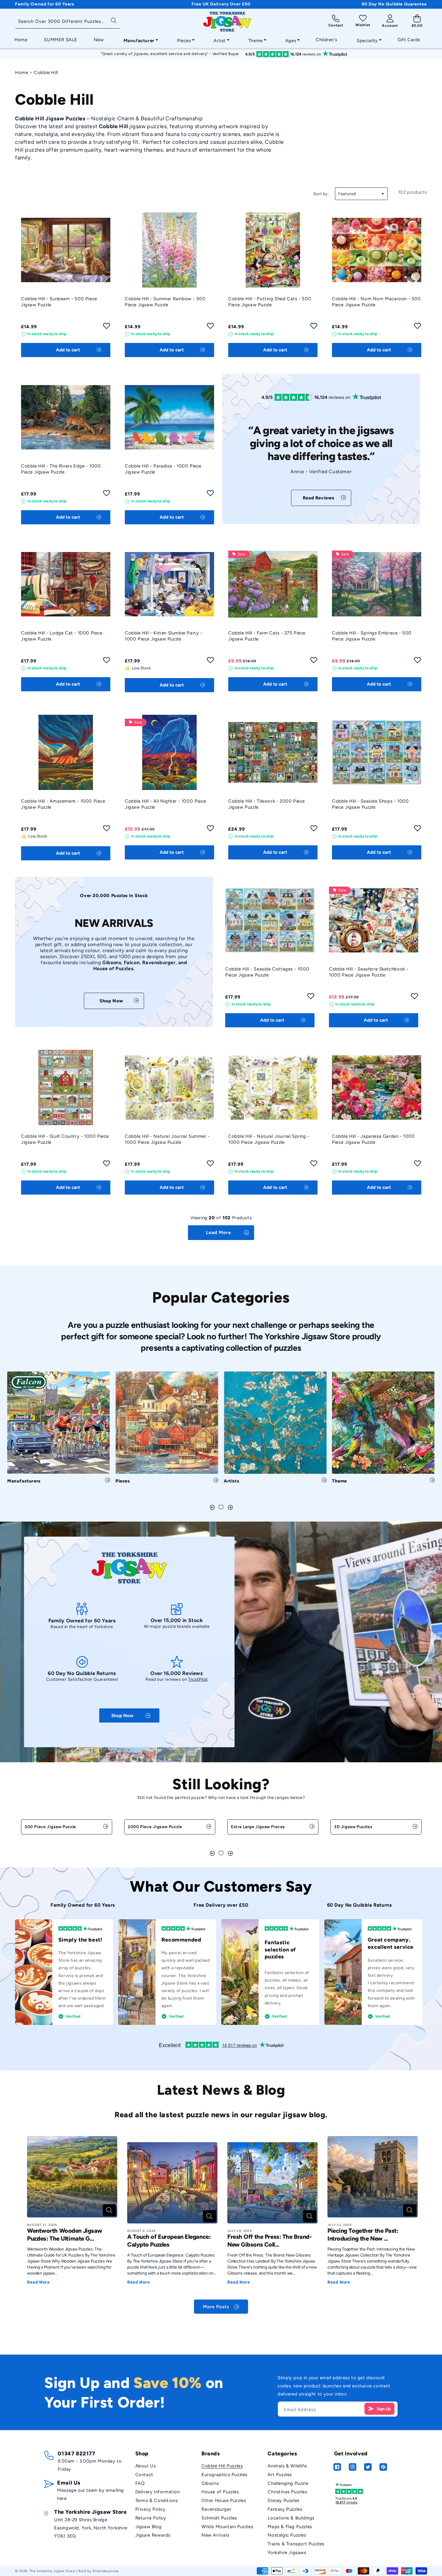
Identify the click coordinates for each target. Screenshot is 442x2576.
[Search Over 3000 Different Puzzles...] (114, 20)
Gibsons (210, 2483)
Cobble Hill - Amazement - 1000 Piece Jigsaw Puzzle (63, 804)
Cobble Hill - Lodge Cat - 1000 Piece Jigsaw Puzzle (62, 636)
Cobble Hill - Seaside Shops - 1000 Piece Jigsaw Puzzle (370, 804)
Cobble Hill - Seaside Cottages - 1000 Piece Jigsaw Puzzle (267, 972)
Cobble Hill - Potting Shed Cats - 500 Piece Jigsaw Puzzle (270, 302)
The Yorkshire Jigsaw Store (52, 2571)
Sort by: (321, 194)
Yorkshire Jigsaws (287, 2553)
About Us (146, 2466)
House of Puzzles (220, 2492)
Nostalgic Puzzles (287, 2535)
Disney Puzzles (283, 2500)
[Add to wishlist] (107, 328)
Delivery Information (158, 2492)
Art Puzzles (280, 2475)
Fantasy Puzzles (285, 2509)
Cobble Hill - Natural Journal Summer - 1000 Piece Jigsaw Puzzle (167, 1139)
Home (21, 72)
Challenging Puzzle (288, 2483)
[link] (321, 498)
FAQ (140, 2483)
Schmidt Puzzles (219, 2518)
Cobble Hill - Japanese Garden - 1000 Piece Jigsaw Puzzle (373, 1139)
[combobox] (68, 22)
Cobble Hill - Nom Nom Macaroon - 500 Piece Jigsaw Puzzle (376, 302)
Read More (38, 2282)
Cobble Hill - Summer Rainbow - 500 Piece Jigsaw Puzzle (165, 302)
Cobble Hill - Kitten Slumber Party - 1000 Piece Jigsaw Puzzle (164, 636)
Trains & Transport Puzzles (296, 2544)
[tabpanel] (59, 1430)
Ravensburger (216, 2509)
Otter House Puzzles (224, 2500)
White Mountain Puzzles (227, 2527)
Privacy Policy (150, 2509)
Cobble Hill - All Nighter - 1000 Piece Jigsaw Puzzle (166, 804)
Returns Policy (151, 2518)
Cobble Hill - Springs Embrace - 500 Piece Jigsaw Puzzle (372, 636)
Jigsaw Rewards (153, 2535)
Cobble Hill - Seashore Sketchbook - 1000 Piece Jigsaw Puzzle (369, 972)
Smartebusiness (106, 2571)
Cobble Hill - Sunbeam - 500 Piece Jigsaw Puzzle (59, 302)
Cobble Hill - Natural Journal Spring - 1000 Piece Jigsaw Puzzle (269, 1139)
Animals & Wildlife (287, 2466)
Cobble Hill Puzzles (222, 2466)
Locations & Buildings (291, 2518)
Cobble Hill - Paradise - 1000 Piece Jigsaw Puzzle (163, 469)
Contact (144, 2475)
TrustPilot (198, 1679)
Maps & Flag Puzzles (290, 2527)
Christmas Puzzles (287, 2492)
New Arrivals (215, 2535)
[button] (139, 39)
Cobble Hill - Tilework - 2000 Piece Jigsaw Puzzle (267, 804)
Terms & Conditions (157, 2500)
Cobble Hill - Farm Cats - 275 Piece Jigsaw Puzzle (267, 636)
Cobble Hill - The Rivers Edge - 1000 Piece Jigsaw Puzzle (61, 469)
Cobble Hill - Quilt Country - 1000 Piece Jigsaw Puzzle (65, 1139)
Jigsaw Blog (149, 2527)
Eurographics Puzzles (224, 2475)
